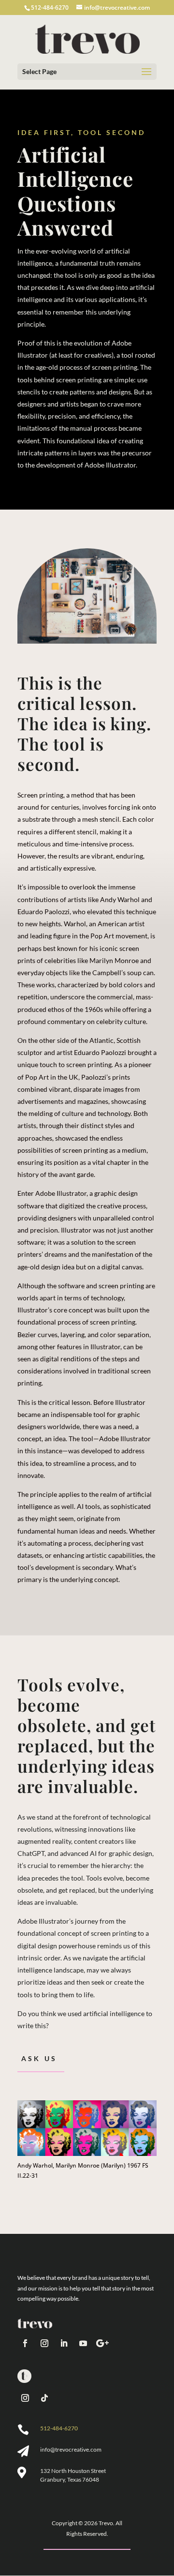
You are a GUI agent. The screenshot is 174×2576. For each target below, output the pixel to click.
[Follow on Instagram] (44, 2343)
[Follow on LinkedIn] (64, 2343)
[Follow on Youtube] (83, 2343)
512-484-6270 (59, 2428)
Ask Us (39, 2058)
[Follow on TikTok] (44, 2398)
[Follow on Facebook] (25, 2343)
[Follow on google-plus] (102, 2343)
